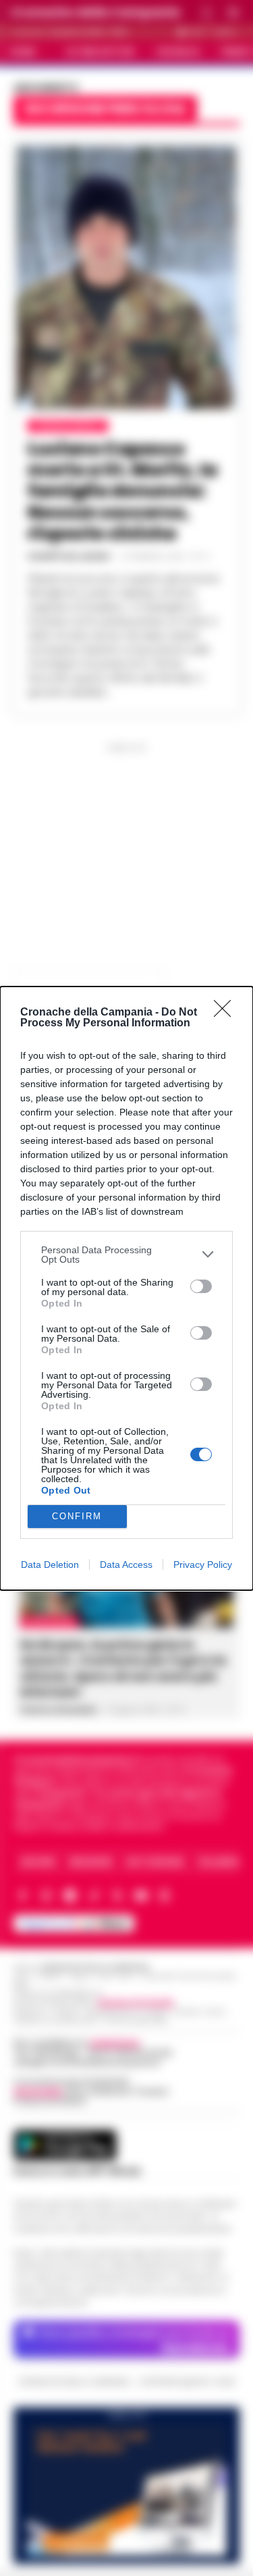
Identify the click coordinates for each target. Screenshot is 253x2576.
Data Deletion (50, 1565)
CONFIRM (77, 1516)
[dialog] (126, 1288)
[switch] (201, 1286)
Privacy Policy (203, 1565)
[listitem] (126, 1255)
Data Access (126, 1565)
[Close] (227, 1013)
